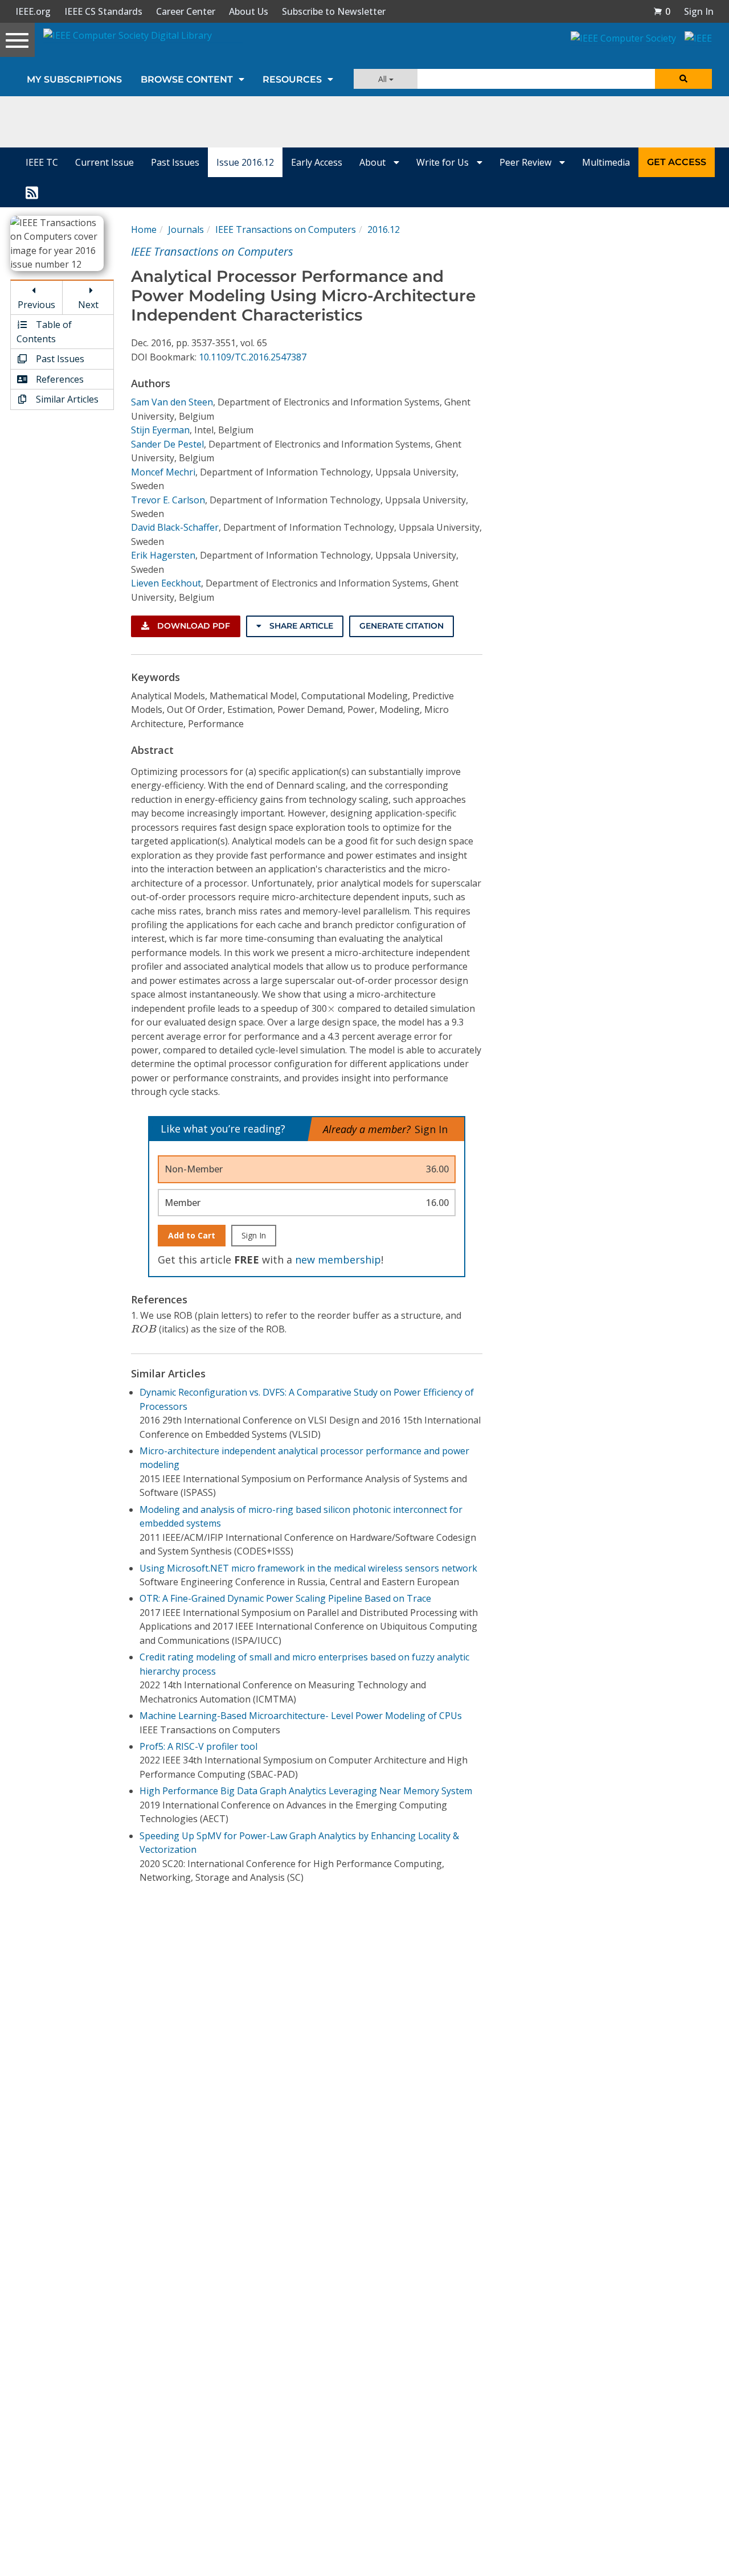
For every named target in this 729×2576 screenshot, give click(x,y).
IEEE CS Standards (103, 11)
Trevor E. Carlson (168, 500)
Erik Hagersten (163, 555)
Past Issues (175, 162)
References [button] (59, 379)
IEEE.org (33, 11)
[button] (662, 11)
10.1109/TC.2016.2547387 (253, 357)
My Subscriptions (74, 79)
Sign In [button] (699, 11)
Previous (36, 305)
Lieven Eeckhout (166, 583)
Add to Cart (192, 1235)
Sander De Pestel (167, 444)
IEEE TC (42, 162)
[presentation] (331, 1009)
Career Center (186, 11)
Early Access (317, 162)
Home (144, 229)
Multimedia (606, 162)
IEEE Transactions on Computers (286, 229)
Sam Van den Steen (172, 402)
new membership (338, 1260)
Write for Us (444, 162)
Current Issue (105, 162)
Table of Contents (44, 331)
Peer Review (527, 162)
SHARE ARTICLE (300, 626)
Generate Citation (402, 626)
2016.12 (384, 229)
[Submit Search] (683, 79)
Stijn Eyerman (160, 430)
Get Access (677, 162)
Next (88, 305)
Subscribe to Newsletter (334, 11)
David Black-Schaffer (175, 527)
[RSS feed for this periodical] (32, 192)
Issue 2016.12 (245, 162)
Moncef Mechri (163, 472)
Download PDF (193, 626)
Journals (186, 229)
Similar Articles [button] (66, 399)
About (374, 162)
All (384, 79)
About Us (249, 11)
